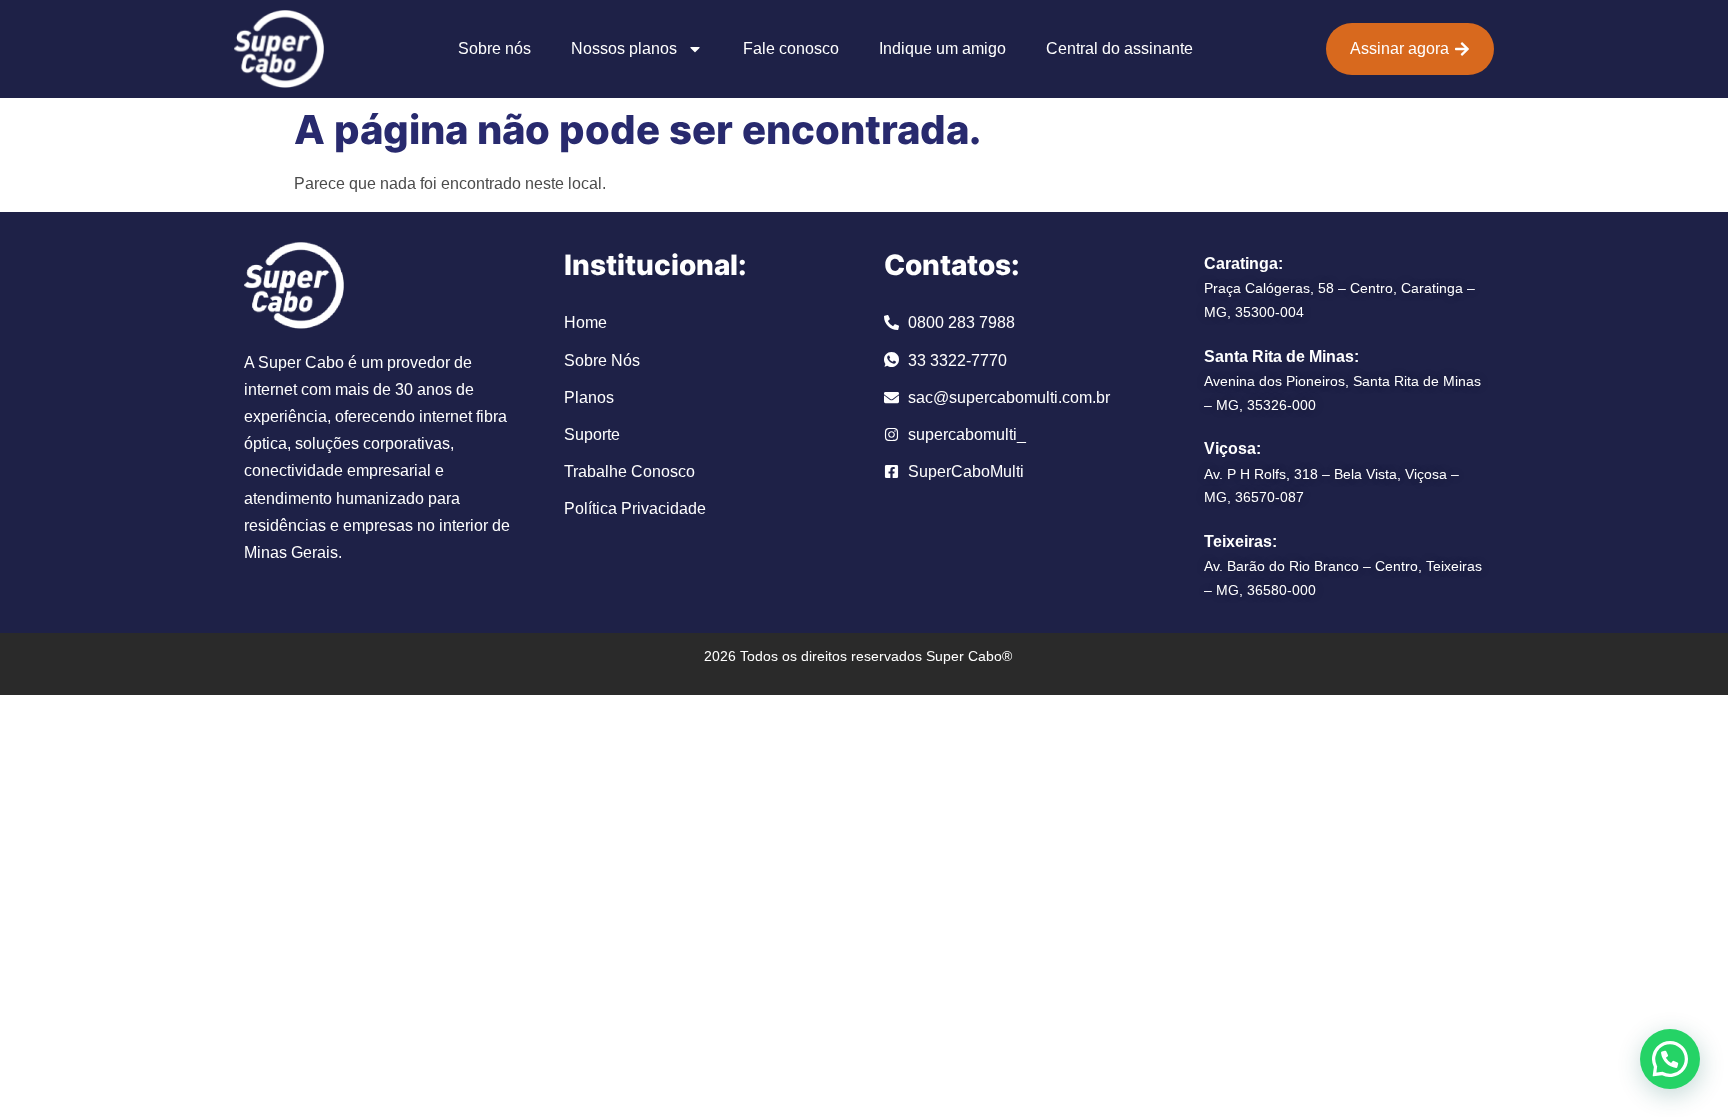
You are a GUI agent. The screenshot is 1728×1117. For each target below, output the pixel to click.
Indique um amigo (942, 48)
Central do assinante (1119, 48)
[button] (1670, 1059)
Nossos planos (624, 48)
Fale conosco (791, 48)
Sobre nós (494, 48)
